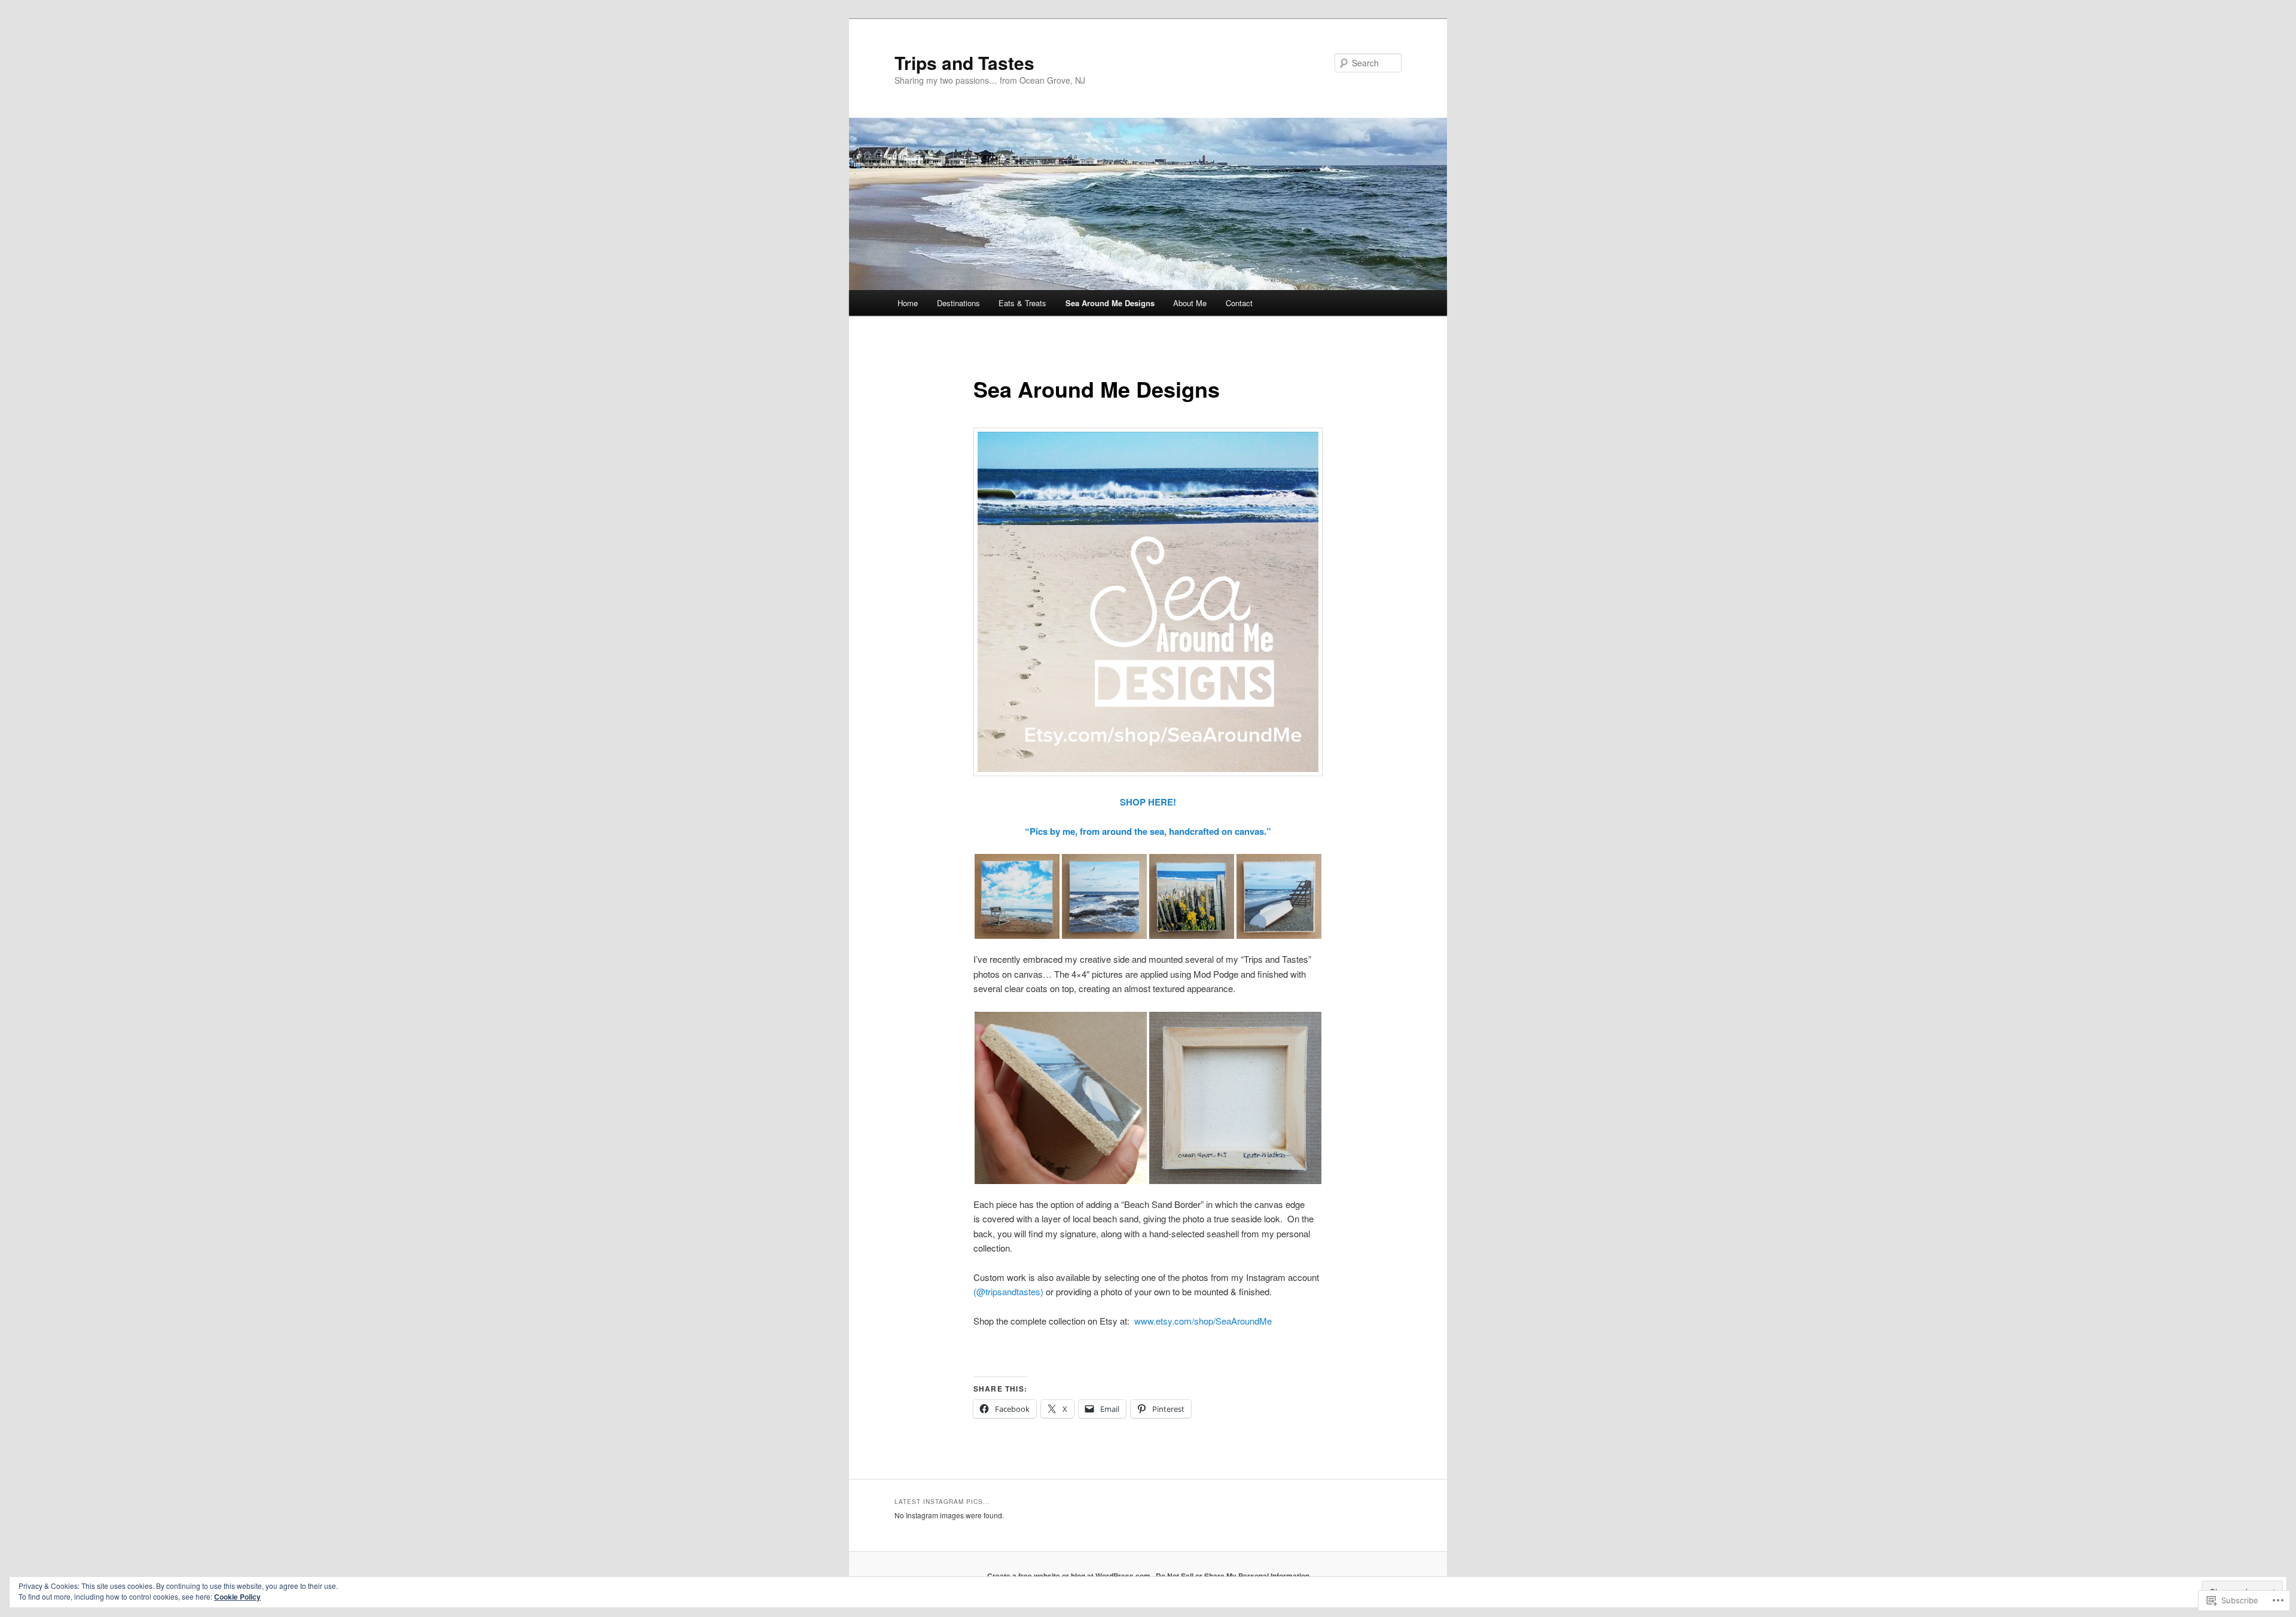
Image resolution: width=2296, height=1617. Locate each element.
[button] (1017, 896)
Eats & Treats (1022, 303)
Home (908, 303)
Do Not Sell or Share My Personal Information (1233, 1576)
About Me (1190, 303)
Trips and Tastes (964, 62)
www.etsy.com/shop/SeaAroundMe (1203, 1321)
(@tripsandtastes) (1010, 1291)
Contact (1239, 303)
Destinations (958, 303)
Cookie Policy (237, 1597)
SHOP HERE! (1148, 802)
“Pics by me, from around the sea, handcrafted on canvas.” (1148, 831)
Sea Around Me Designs (1110, 303)
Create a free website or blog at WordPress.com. (1070, 1576)
